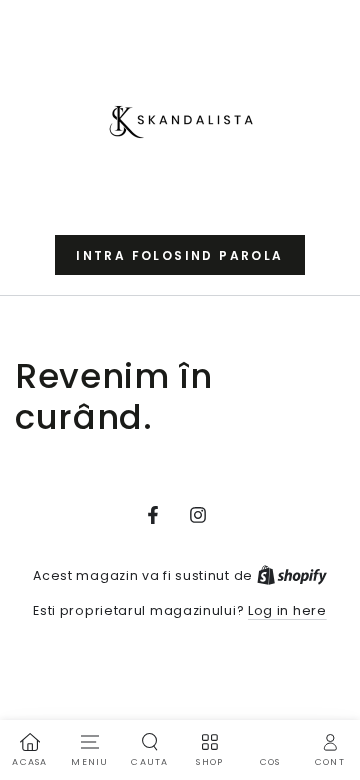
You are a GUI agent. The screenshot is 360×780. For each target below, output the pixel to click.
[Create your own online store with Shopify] (292, 575)
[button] (179, 255)
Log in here (287, 610)
